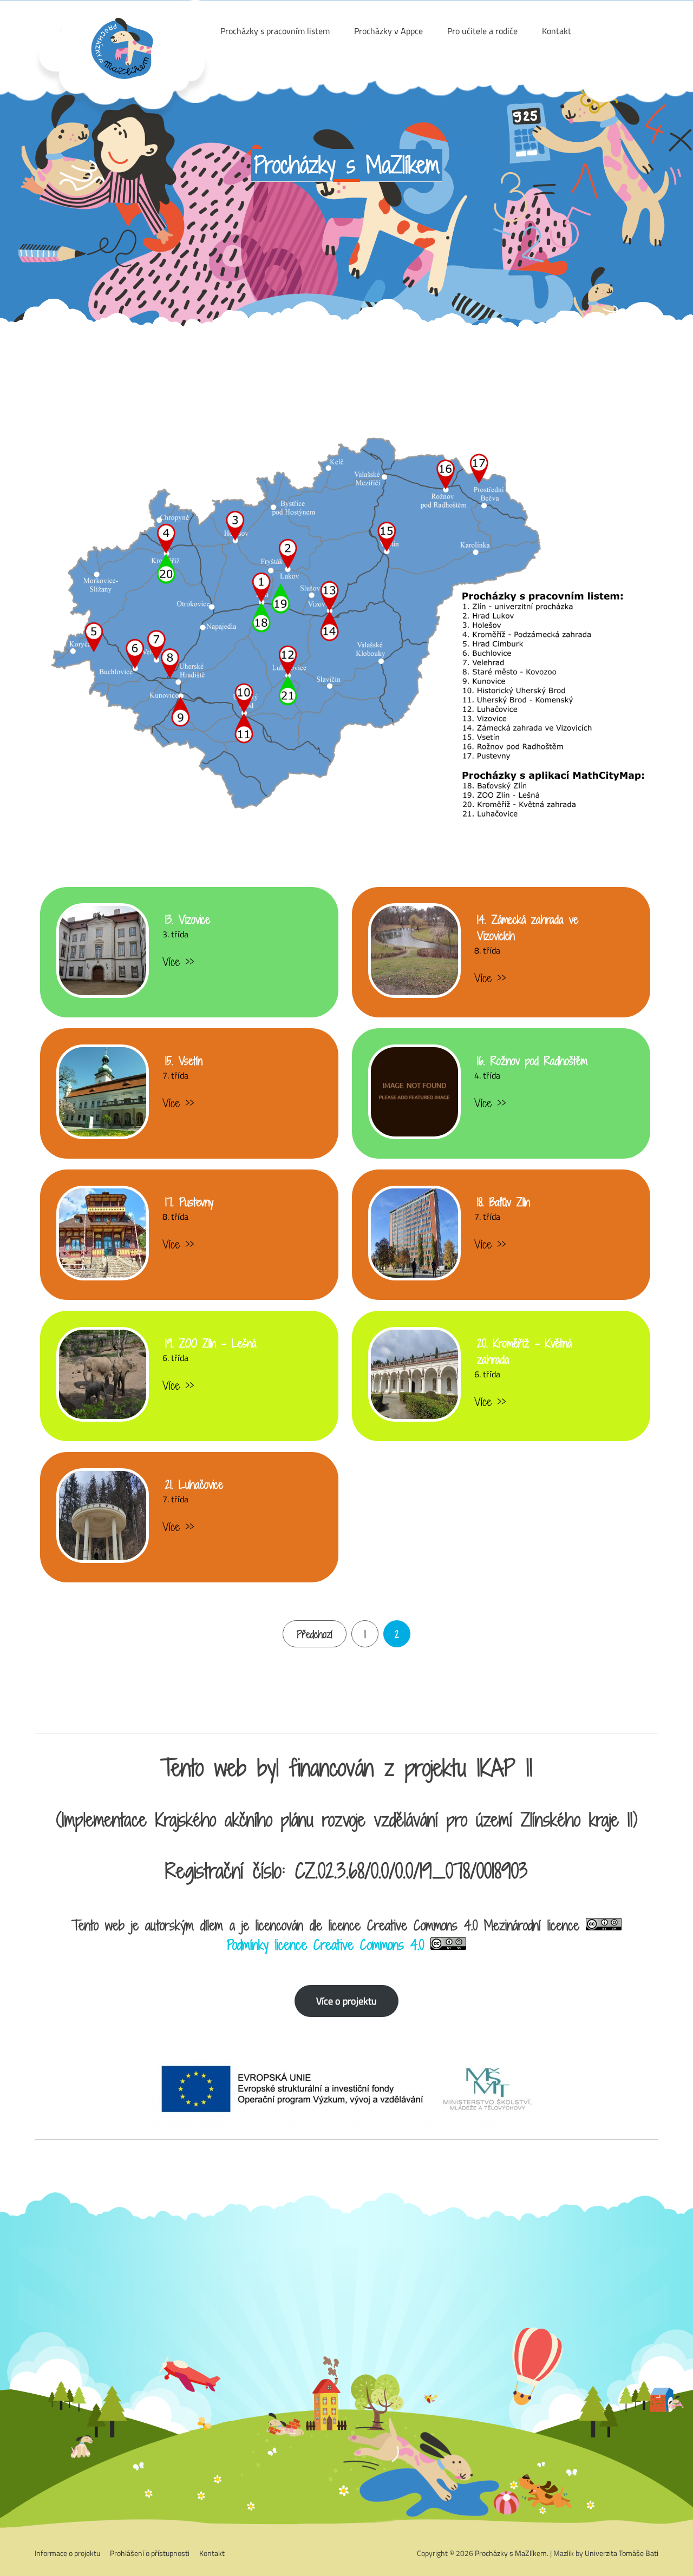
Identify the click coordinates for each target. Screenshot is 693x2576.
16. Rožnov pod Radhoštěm (532, 1061)
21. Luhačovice (194, 1484)
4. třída (487, 1075)
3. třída (175, 934)
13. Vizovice (188, 919)
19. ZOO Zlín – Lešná (211, 1343)
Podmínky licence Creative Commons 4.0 (325, 1945)
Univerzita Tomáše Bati (622, 2553)
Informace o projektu (67, 2553)
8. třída (487, 950)
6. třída (175, 1358)
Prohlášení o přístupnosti (150, 2553)
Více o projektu (346, 2001)
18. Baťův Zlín (504, 1202)
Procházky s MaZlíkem (511, 2553)
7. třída (175, 1075)
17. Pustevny (189, 1202)
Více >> (178, 962)
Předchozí (315, 1634)
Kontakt (212, 2553)
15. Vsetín (184, 1061)
